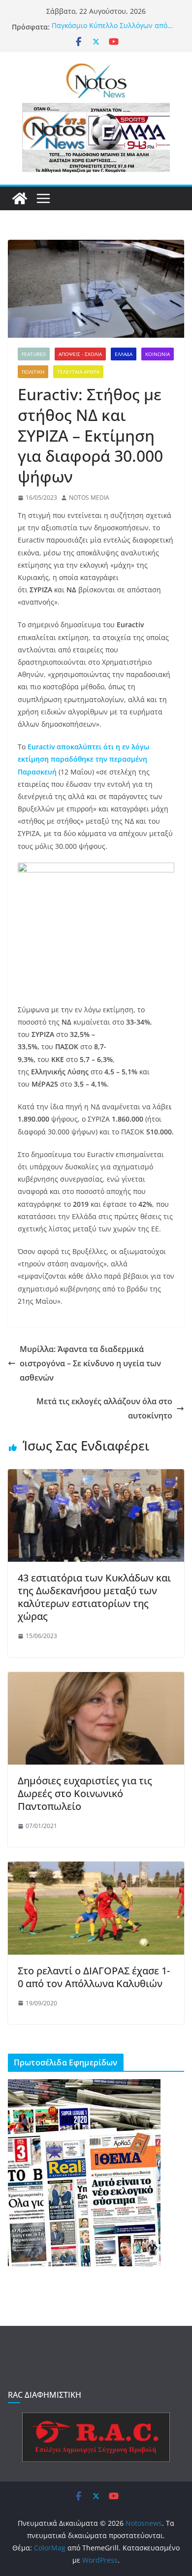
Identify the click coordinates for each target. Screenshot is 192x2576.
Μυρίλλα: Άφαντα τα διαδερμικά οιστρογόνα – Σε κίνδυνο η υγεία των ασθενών (90, 1363)
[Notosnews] (20, 198)
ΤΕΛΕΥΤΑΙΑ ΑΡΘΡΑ (78, 372)
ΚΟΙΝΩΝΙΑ (158, 354)
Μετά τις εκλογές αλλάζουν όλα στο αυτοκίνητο (104, 1408)
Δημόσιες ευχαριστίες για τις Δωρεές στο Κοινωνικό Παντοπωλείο (85, 1793)
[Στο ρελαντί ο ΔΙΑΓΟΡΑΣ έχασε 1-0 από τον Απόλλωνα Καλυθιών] (96, 1868)
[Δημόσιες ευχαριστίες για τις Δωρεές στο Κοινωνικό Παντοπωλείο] (96, 1679)
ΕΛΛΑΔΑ (124, 354)
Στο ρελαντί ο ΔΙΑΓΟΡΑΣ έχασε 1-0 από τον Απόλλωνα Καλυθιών (94, 1977)
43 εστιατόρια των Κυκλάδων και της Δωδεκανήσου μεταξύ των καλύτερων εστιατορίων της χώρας (94, 1597)
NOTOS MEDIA (89, 498)
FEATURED (34, 354)
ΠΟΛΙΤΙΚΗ (33, 372)
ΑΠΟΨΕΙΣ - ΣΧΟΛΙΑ (80, 354)
